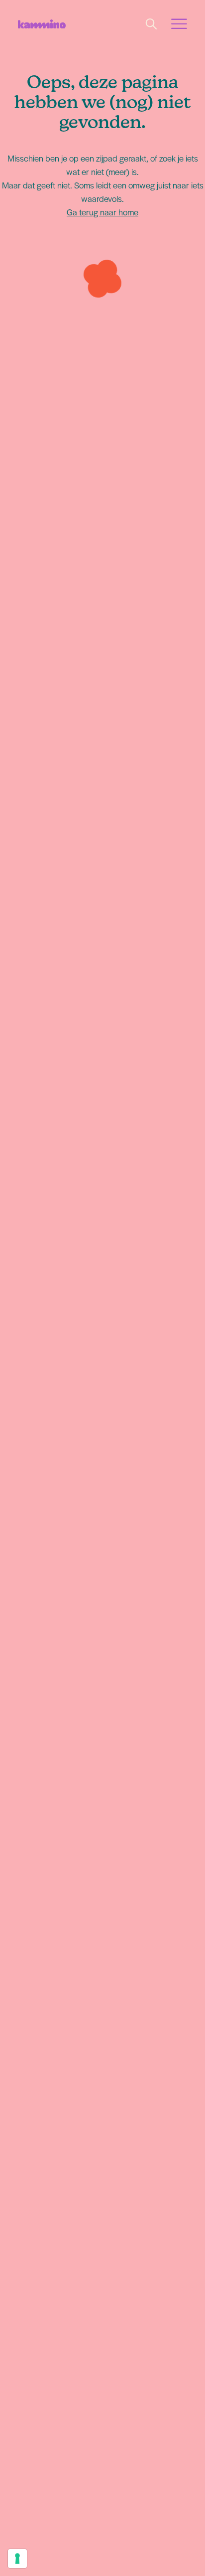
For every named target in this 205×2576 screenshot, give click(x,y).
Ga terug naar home (102, 212)
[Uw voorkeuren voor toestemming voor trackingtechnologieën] (17, 2559)
